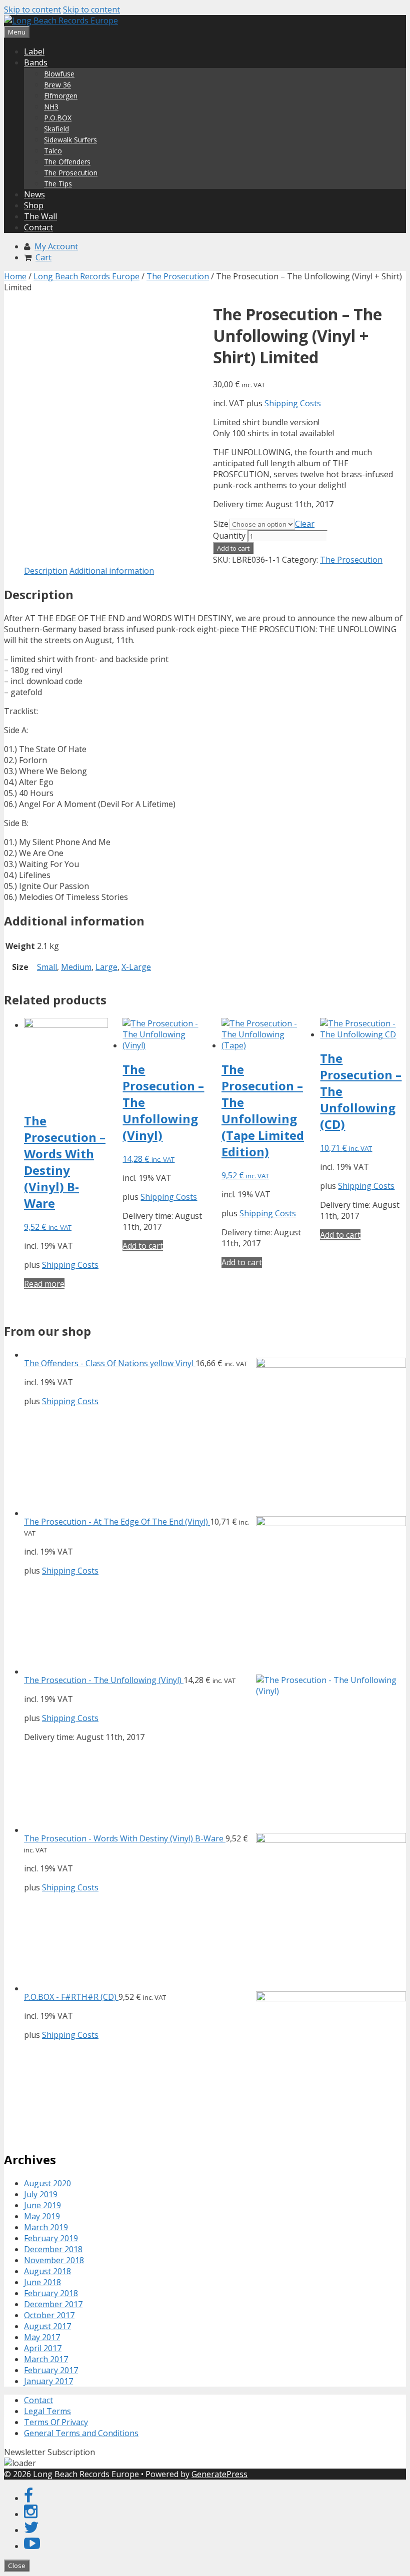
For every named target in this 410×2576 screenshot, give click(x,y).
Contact (38, 227)
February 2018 (51, 2293)
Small (47, 967)
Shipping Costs (293, 403)
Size (221, 524)
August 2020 (47, 2183)
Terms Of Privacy (56, 2422)
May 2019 (42, 2216)
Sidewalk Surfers (70, 140)
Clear (305, 524)
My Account (56, 246)
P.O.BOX (58, 118)
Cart (43, 257)
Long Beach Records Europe (86, 276)
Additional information (112, 571)
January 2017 (48, 2381)
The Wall (40, 216)
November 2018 (54, 2260)
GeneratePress (219, 2474)
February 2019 (51, 2238)
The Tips (58, 184)
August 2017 (47, 2326)
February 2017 (51, 2370)
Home (15, 276)
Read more (44, 1284)
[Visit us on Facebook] (28, 2498)
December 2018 (53, 2249)
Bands (36, 62)
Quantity (229, 536)
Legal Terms (47, 2411)
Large (106, 967)
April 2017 (43, 2348)
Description (46, 571)
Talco (53, 151)
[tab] (46, 571)
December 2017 (53, 2304)
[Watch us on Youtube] (32, 2546)
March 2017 (46, 2359)
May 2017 (42, 2337)
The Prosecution (71, 173)
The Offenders (67, 162)
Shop (34, 205)
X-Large (136, 967)
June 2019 (42, 2205)
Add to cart (233, 548)
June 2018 (42, 2282)
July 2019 (41, 2194)
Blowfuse (59, 74)
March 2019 (46, 2227)
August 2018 (47, 2271)
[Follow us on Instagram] (31, 2514)
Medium (76, 967)
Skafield (56, 129)
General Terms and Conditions (81, 2433)
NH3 (51, 107)
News (34, 194)
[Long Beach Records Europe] (61, 20)
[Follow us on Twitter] (31, 2530)
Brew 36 (57, 85)
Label (34, 51)
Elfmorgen (61, 96)
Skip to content (32, 9)
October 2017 (49, 2315)
